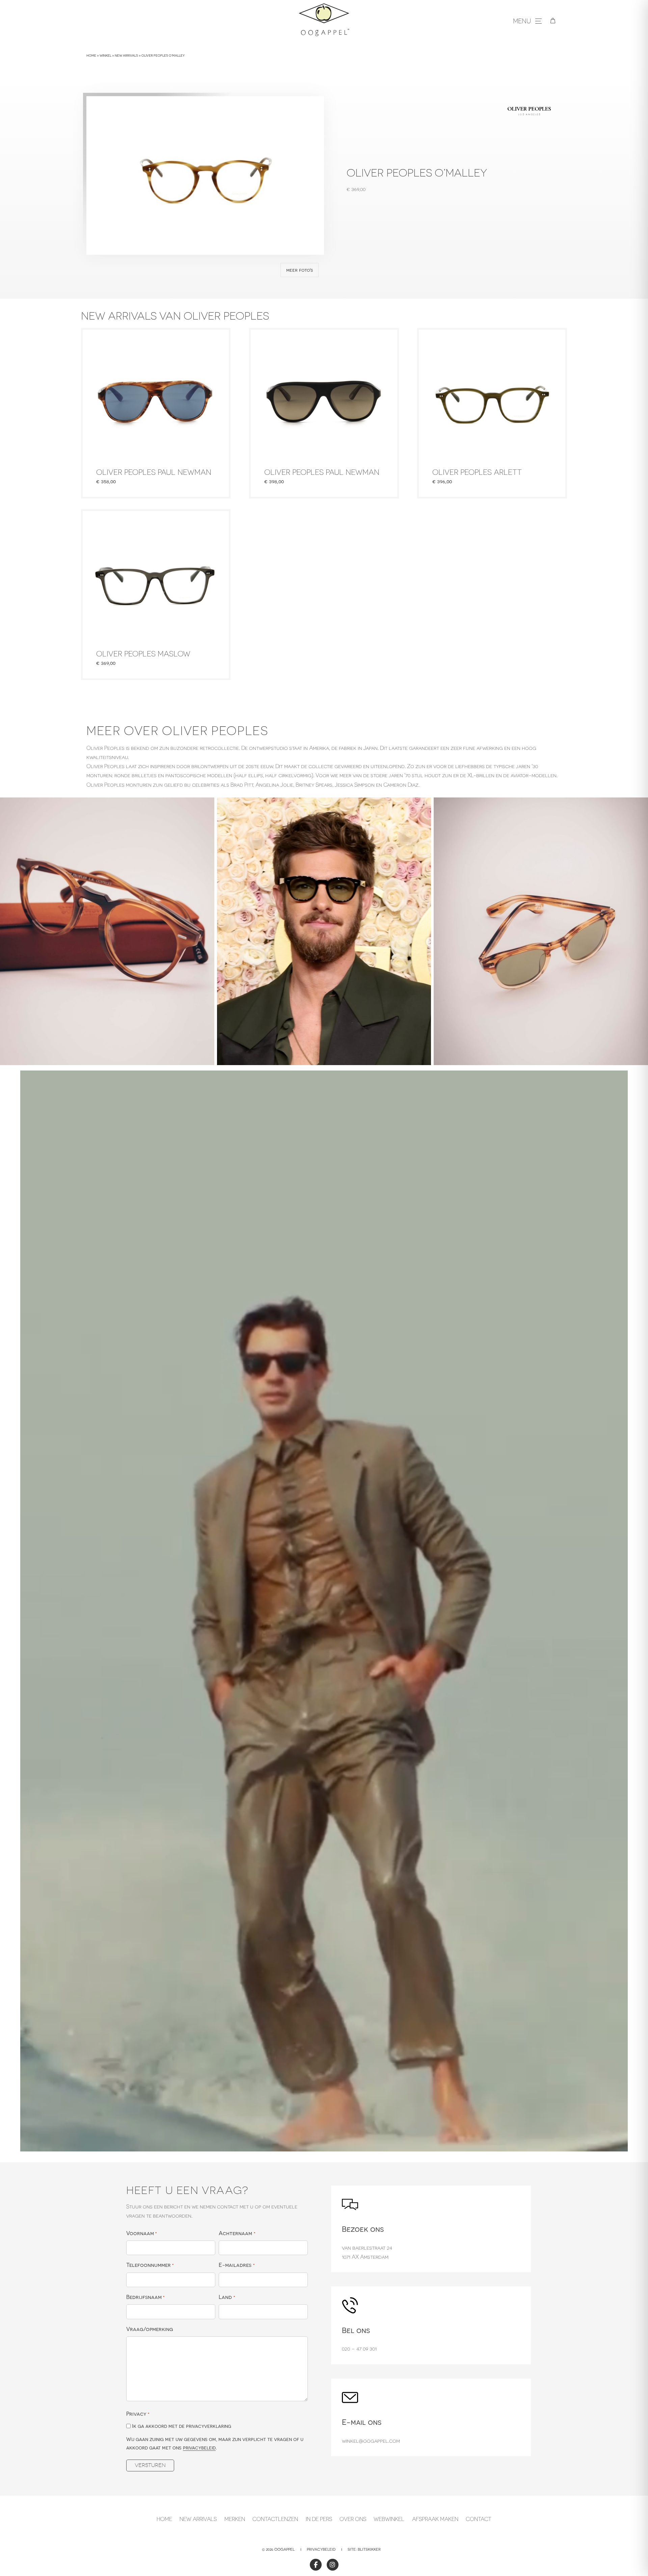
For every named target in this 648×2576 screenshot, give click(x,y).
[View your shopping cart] (553, 21)
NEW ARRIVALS (198, 2519)
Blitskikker (369, 2549)
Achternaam (237, 2233)
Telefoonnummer (150, 2265)
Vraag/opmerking (150, 2329)
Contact (479, 2519)
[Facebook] (316, 2565)
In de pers (319, 2519)
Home (91, 56)
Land (227, 2297)
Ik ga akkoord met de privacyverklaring (182, 2426)
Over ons (353, 2519)
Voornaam (142, 2233)
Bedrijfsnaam (145, 2297)
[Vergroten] (206, 806)
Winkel (105, 56)
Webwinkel (389, 2519)
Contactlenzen (275, 2519)
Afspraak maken (435, 2519)
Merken (235, 2519)
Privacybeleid (321, 2549)
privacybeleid (199, 2448)
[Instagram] (333, 2565)
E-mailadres (237, 2265)
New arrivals (126, 56)
